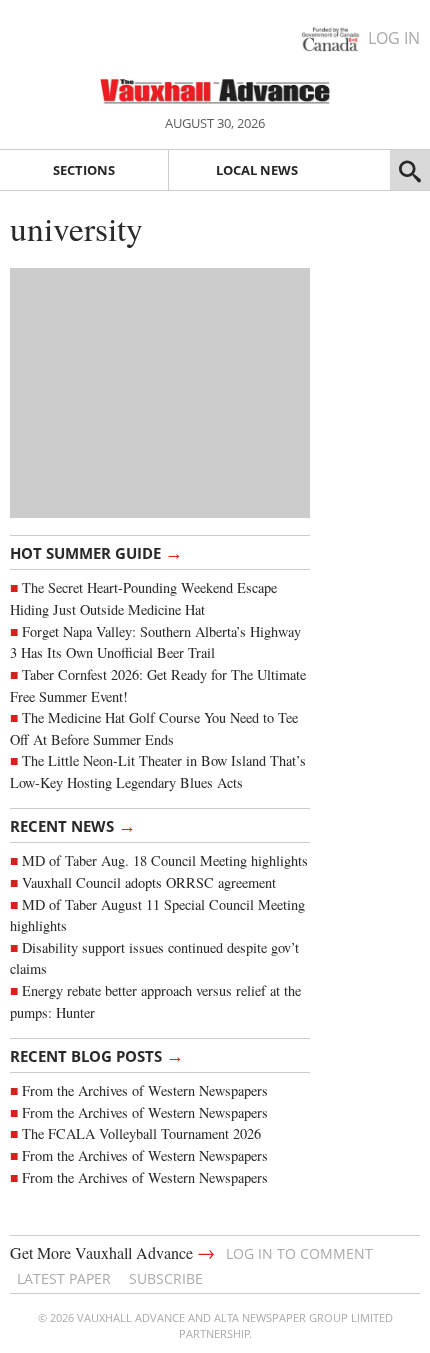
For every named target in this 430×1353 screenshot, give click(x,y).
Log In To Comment (299, 1253)
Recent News (73, 825)
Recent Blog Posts (97, 1055)
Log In (394, 38)
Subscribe (166, 1278)
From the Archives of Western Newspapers (145, 1090)
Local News (257, 170)
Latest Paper (64, 1278)
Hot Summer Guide (96, 552)
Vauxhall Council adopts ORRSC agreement (149, 882)
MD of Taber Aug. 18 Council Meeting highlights (165, 860)
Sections (84, 170)
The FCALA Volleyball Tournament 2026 (141, 1133)
